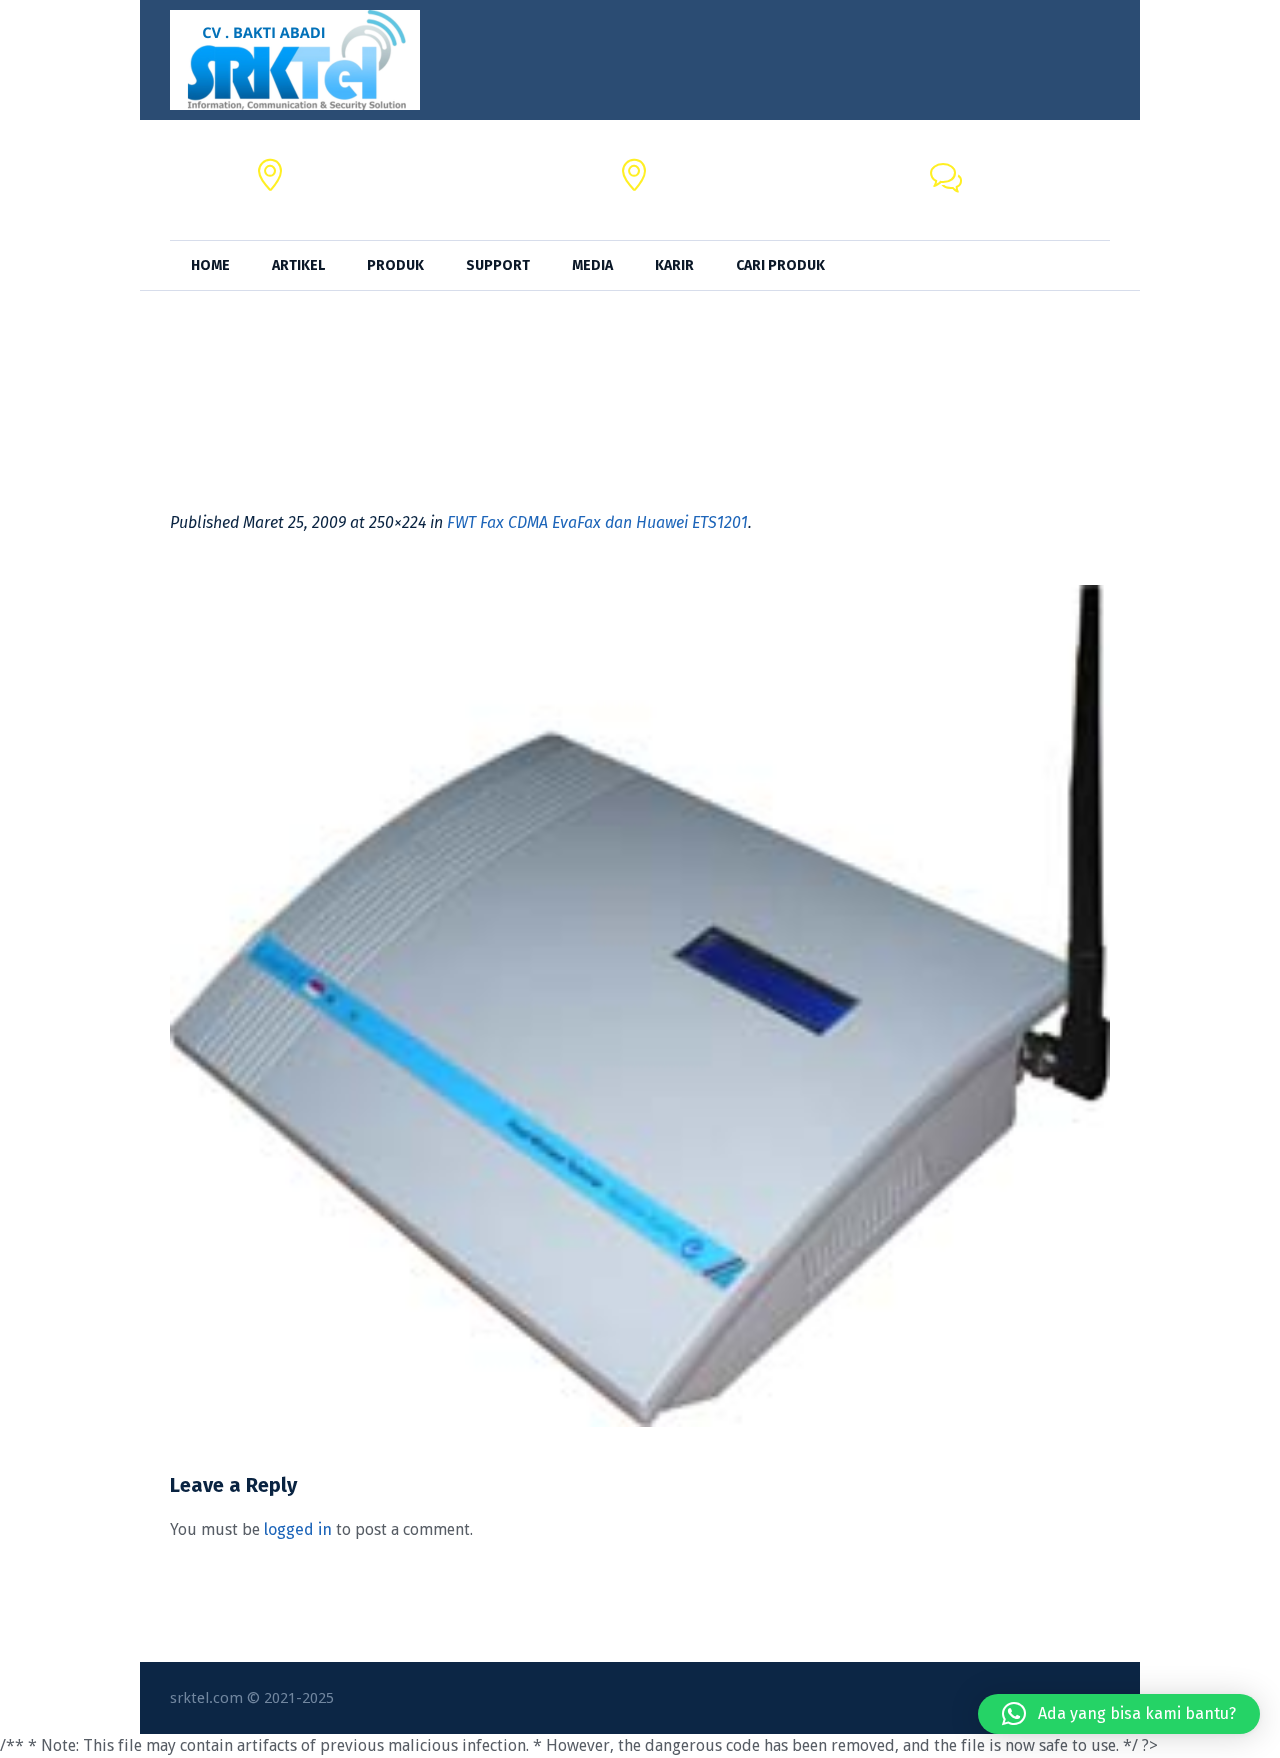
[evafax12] (640, 1006)
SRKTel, (685, 168)
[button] (1119, 1714)
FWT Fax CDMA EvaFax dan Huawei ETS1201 (597, 522)
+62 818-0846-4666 (1040, 191)
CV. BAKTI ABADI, (354, 168)
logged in (298, 1529)
